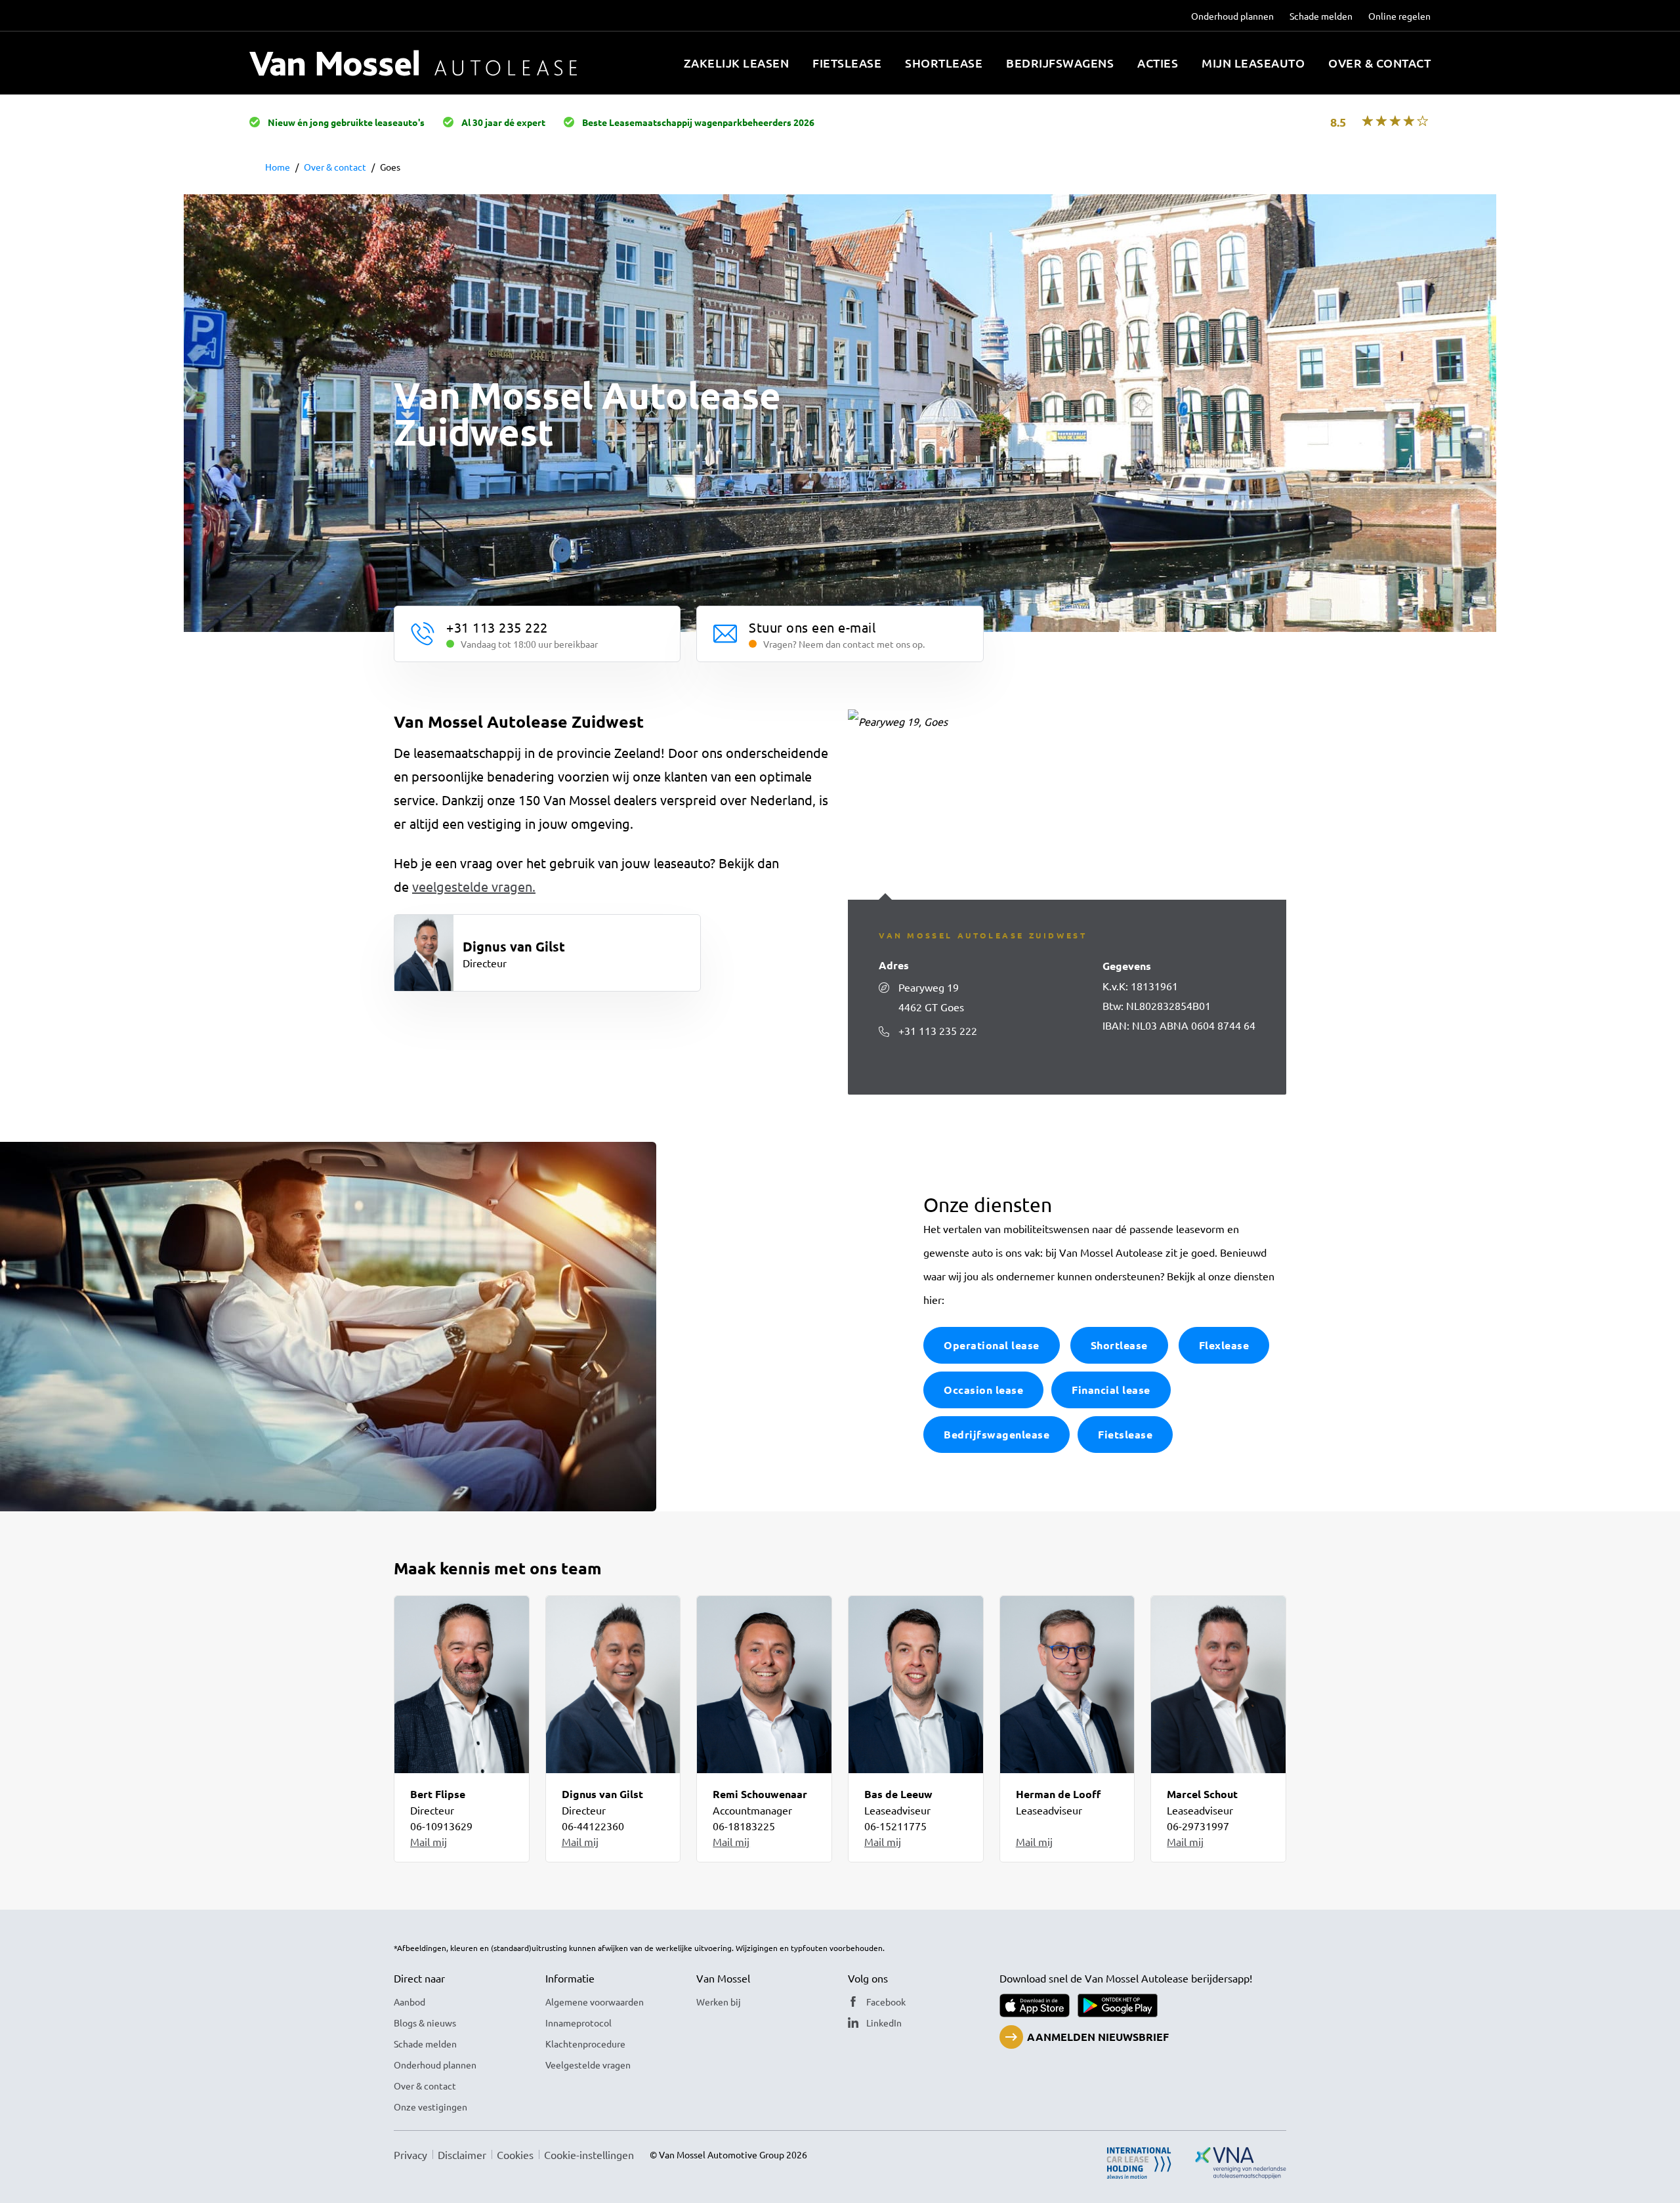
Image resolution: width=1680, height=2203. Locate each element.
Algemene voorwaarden (595, 2002)
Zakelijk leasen (737, 63)
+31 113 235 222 (938, 1030)
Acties (1158, 63)
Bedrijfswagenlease (997, 1434)
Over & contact (1379, 63)
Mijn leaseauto (1253, 63)
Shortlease (944, 63)
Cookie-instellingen (589, 2154)
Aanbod (409, 2002)
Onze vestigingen (430, 2107)
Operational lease (992, 1345)
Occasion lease (983, 1390)
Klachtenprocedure (585, 2044)
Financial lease (1111, 1390)
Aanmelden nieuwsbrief (1098, 2037)
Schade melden (1321, 16)
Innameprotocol (578, 2023)
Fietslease (847, 63)
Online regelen (1399, 16)
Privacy (410, 2154)
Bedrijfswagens (1060, 63)
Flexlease (1224, 1345)
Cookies (515, 2154)
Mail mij (429, 1841)
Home (278, 167)
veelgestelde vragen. (474, 886)
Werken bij (719, 2002)
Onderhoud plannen (1232, 16)
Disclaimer (462, 2154)
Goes (390, 167)
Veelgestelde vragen (588, 2065)
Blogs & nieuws (425, 2023)
